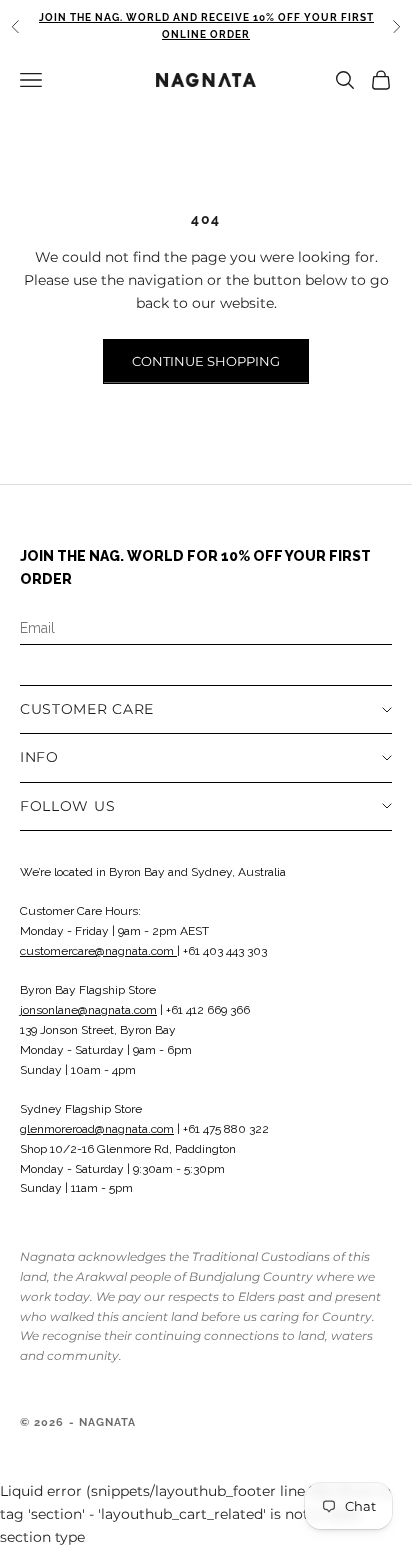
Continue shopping (206, 361)
